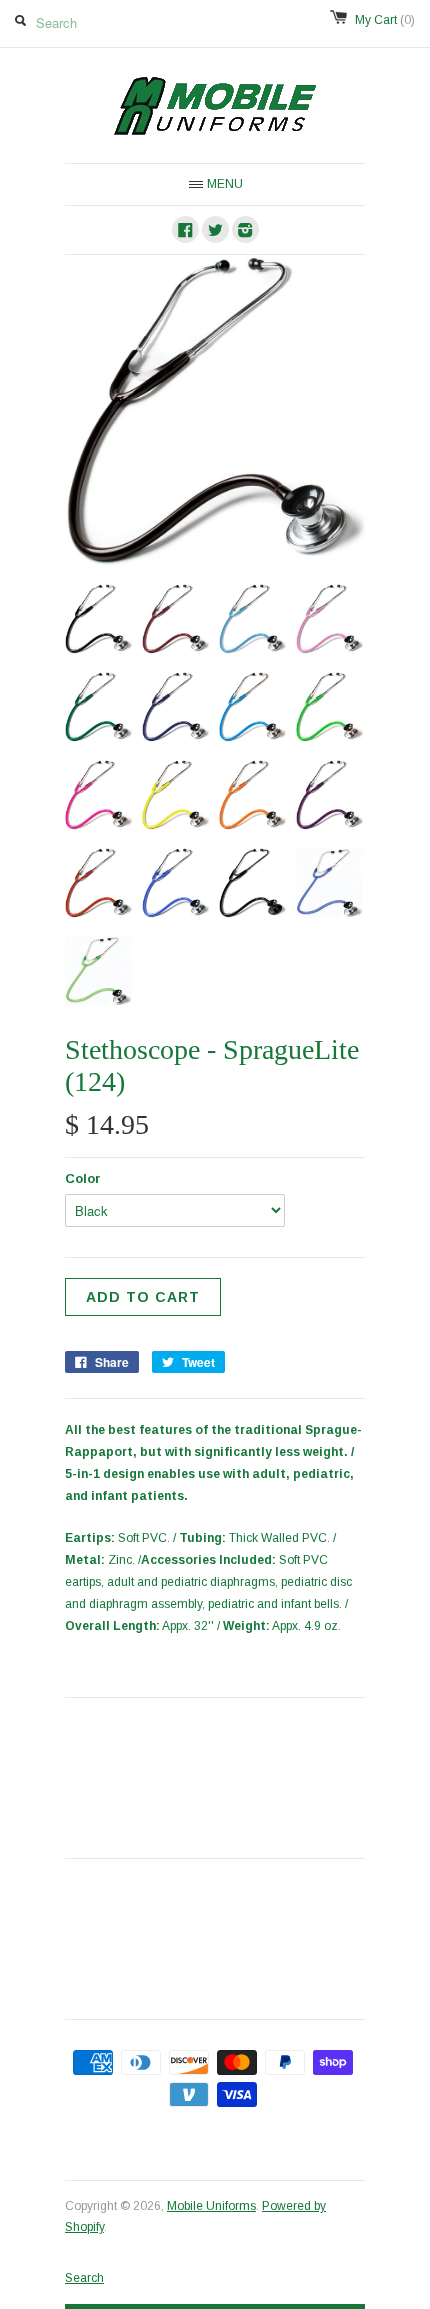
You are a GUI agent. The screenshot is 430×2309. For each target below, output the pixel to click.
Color (83, 1178)
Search (84, 2278)
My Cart (385, 20)
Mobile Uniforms (211, 2206)
